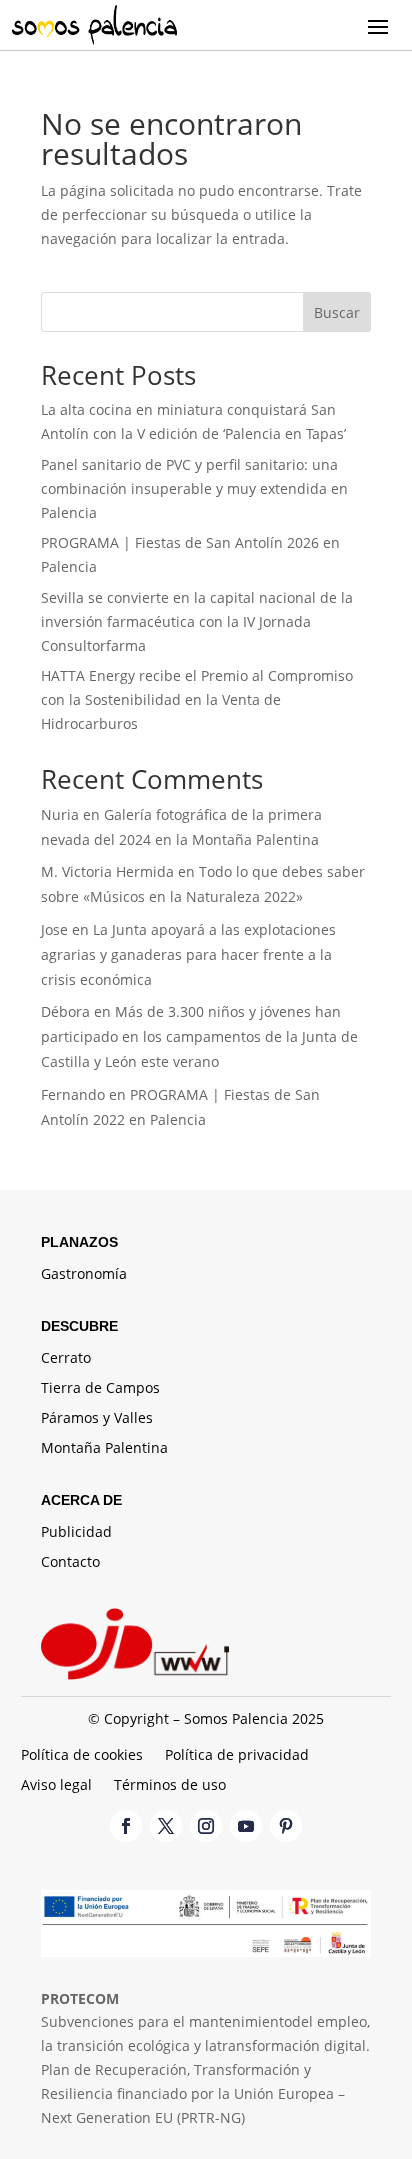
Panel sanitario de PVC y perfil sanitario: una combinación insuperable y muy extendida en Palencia (194, 488)
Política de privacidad (237, 1756)
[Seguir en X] (166, 1826)
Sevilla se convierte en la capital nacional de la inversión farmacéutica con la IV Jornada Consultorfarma (197, 621)
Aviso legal (56, 1786)
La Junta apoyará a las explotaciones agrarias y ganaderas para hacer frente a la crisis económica (188, 954)
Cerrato (66, 1359)
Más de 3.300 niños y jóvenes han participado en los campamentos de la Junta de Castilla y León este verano (199, 1036)
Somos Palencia (236, 1718)
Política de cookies (82, 1756)
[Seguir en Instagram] (206, 1826)
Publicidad (76, 1533)
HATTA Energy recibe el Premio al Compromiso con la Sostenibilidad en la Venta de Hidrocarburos (197, 699)
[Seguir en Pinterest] (286, 1826)
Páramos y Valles (97, 1419)
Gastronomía (84, 1275)
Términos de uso (170, 1786)
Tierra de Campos (100, 1389)
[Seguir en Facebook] (126, 1826)
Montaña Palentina (104, 1449)
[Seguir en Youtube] (246, 1826)
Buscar (337, 312)
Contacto (70, 1563)
